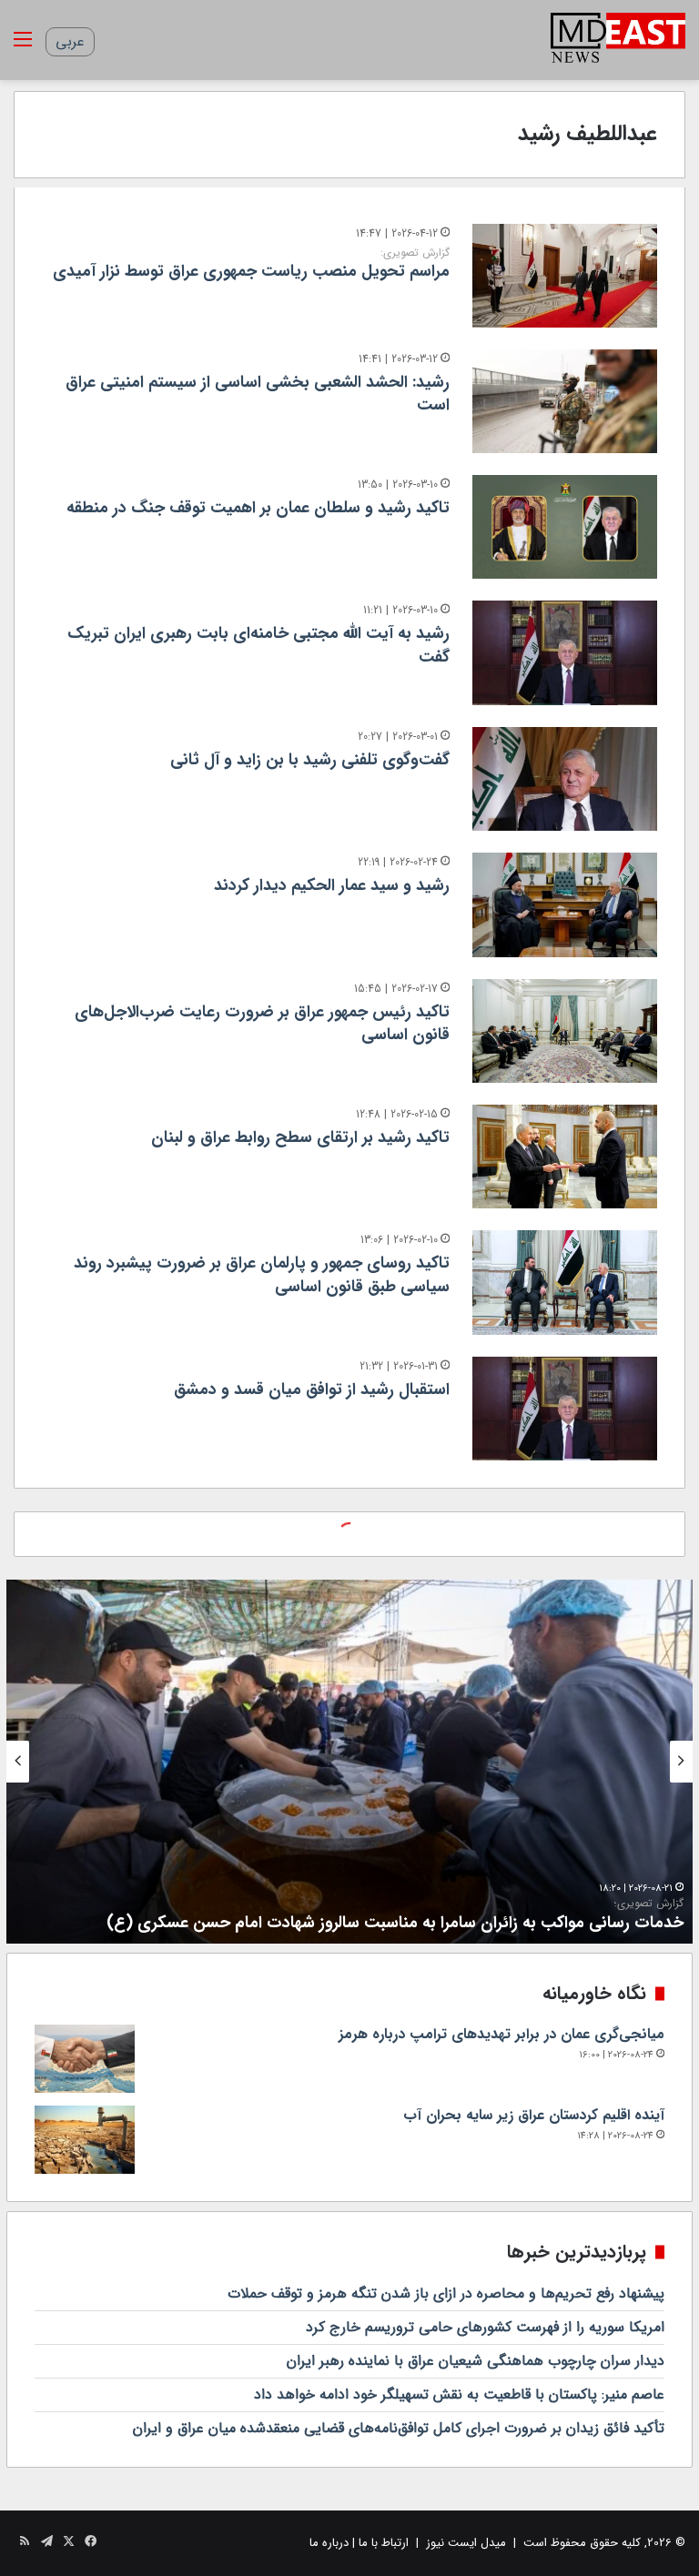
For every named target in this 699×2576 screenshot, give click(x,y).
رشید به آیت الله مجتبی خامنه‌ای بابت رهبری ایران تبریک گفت (258, 645)
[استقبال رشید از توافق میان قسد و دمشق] (565, 1409)
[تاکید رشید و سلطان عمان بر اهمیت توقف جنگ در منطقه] (565, 527)
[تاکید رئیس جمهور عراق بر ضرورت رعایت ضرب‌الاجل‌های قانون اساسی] (565, 1031)
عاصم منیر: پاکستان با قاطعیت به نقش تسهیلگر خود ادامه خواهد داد (459, 2394)
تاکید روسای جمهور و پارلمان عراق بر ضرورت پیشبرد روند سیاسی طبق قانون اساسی (262, 1274)
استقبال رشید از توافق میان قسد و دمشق (312, 1389)
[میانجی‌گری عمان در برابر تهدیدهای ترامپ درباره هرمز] (85, 2059)
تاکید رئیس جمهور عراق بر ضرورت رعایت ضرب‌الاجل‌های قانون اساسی (262, 1023)
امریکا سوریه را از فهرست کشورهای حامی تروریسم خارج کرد (485, 2327)
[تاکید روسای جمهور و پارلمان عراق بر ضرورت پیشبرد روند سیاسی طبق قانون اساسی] (565, 1282)
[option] (349, 1762)
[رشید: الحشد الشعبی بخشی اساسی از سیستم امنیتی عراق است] (565, 401)
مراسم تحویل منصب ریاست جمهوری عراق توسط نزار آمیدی (251, 265)
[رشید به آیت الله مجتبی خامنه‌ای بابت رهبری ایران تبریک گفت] (565, 652)
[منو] (23, 47)
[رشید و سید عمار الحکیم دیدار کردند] (565, 904)
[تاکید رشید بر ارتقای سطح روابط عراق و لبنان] (565, 1157)
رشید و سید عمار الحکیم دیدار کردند (332, 885)
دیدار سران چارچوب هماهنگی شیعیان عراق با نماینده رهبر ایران (476, 2361)
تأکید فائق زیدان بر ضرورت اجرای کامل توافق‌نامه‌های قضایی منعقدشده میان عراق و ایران (399, 2428)
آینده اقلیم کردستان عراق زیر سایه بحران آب (534, 2115)
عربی (70, 41)
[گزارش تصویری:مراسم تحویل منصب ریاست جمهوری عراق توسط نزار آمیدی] (565, 276)
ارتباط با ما (384, 2543)
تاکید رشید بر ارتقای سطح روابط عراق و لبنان (300, 1137)
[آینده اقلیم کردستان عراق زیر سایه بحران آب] (85, 2140)
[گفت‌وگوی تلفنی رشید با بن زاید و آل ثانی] (565, 779)
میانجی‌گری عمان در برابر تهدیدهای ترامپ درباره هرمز (501, 2034)
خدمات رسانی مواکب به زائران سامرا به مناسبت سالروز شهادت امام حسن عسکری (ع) (395, 1916)
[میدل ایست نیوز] (618, 40)
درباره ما (329, 2543)
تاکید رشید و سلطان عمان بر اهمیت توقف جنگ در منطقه (258, 508)
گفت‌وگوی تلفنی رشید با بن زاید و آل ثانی (310, 760)
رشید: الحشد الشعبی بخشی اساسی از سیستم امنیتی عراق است (258, 394)
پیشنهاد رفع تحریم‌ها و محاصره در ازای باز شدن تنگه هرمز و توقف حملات (446, 2293)
